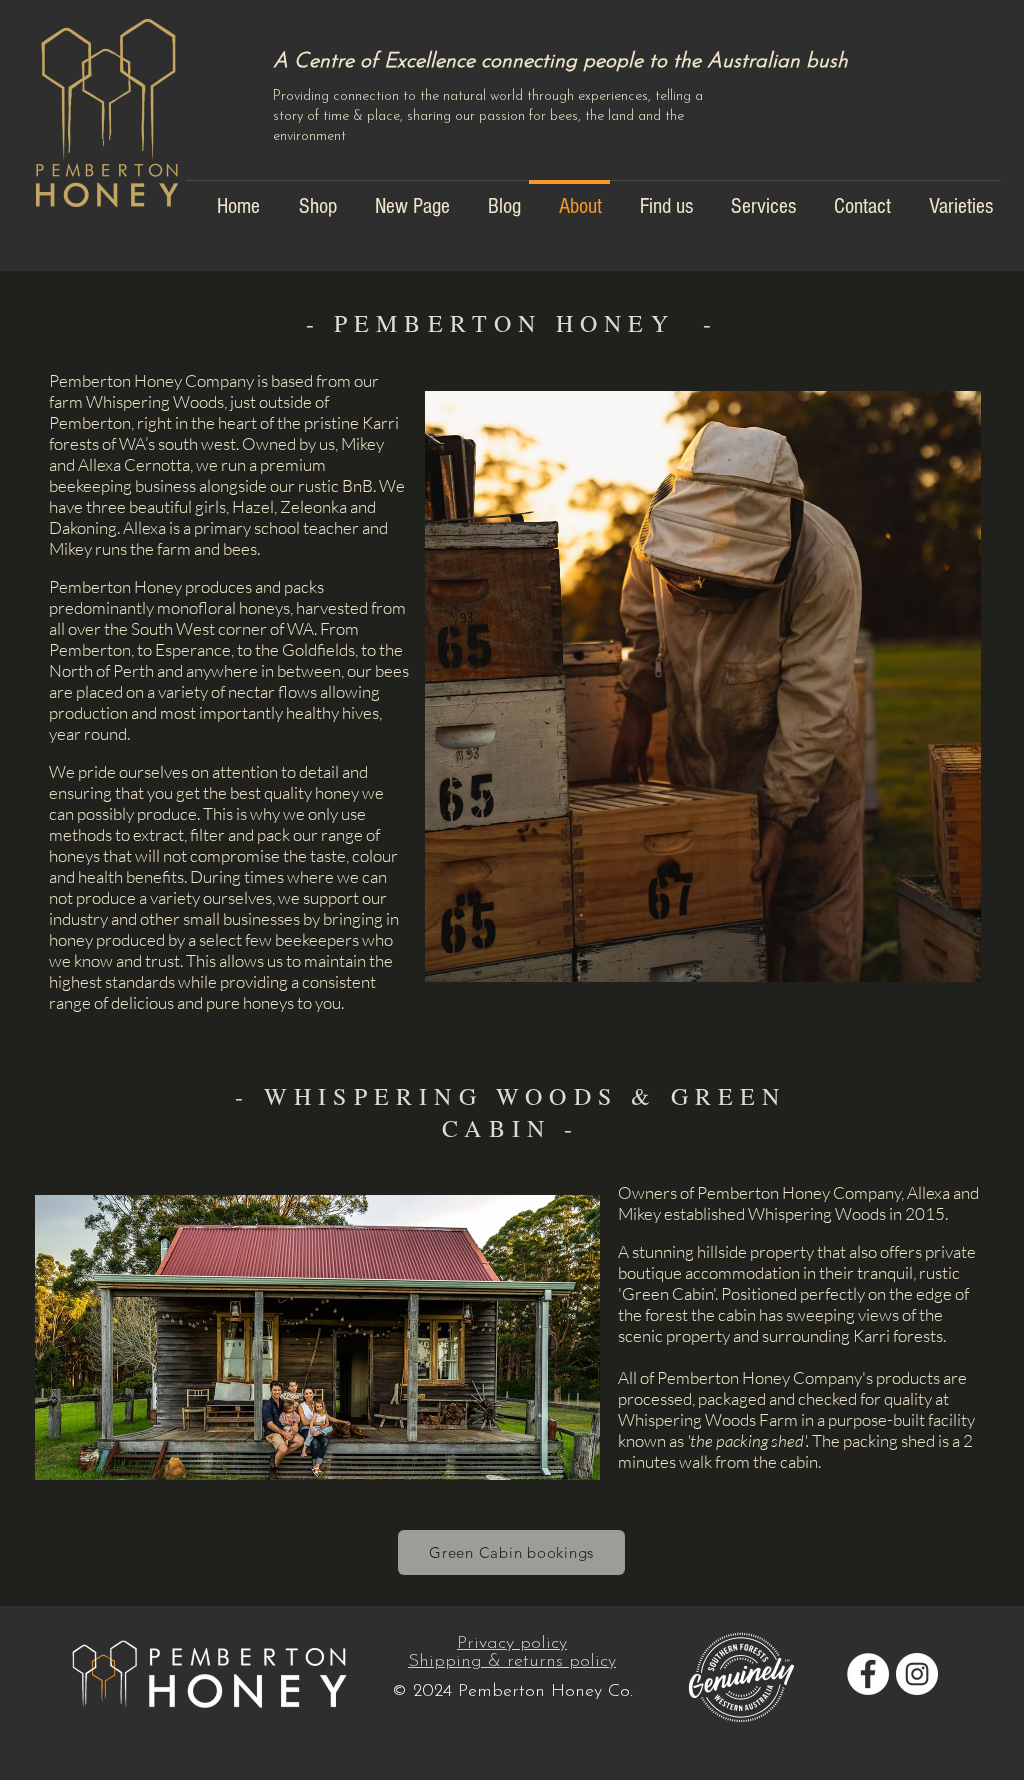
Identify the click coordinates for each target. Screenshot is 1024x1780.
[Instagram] (917, 1674)
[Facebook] (868, 1674)
